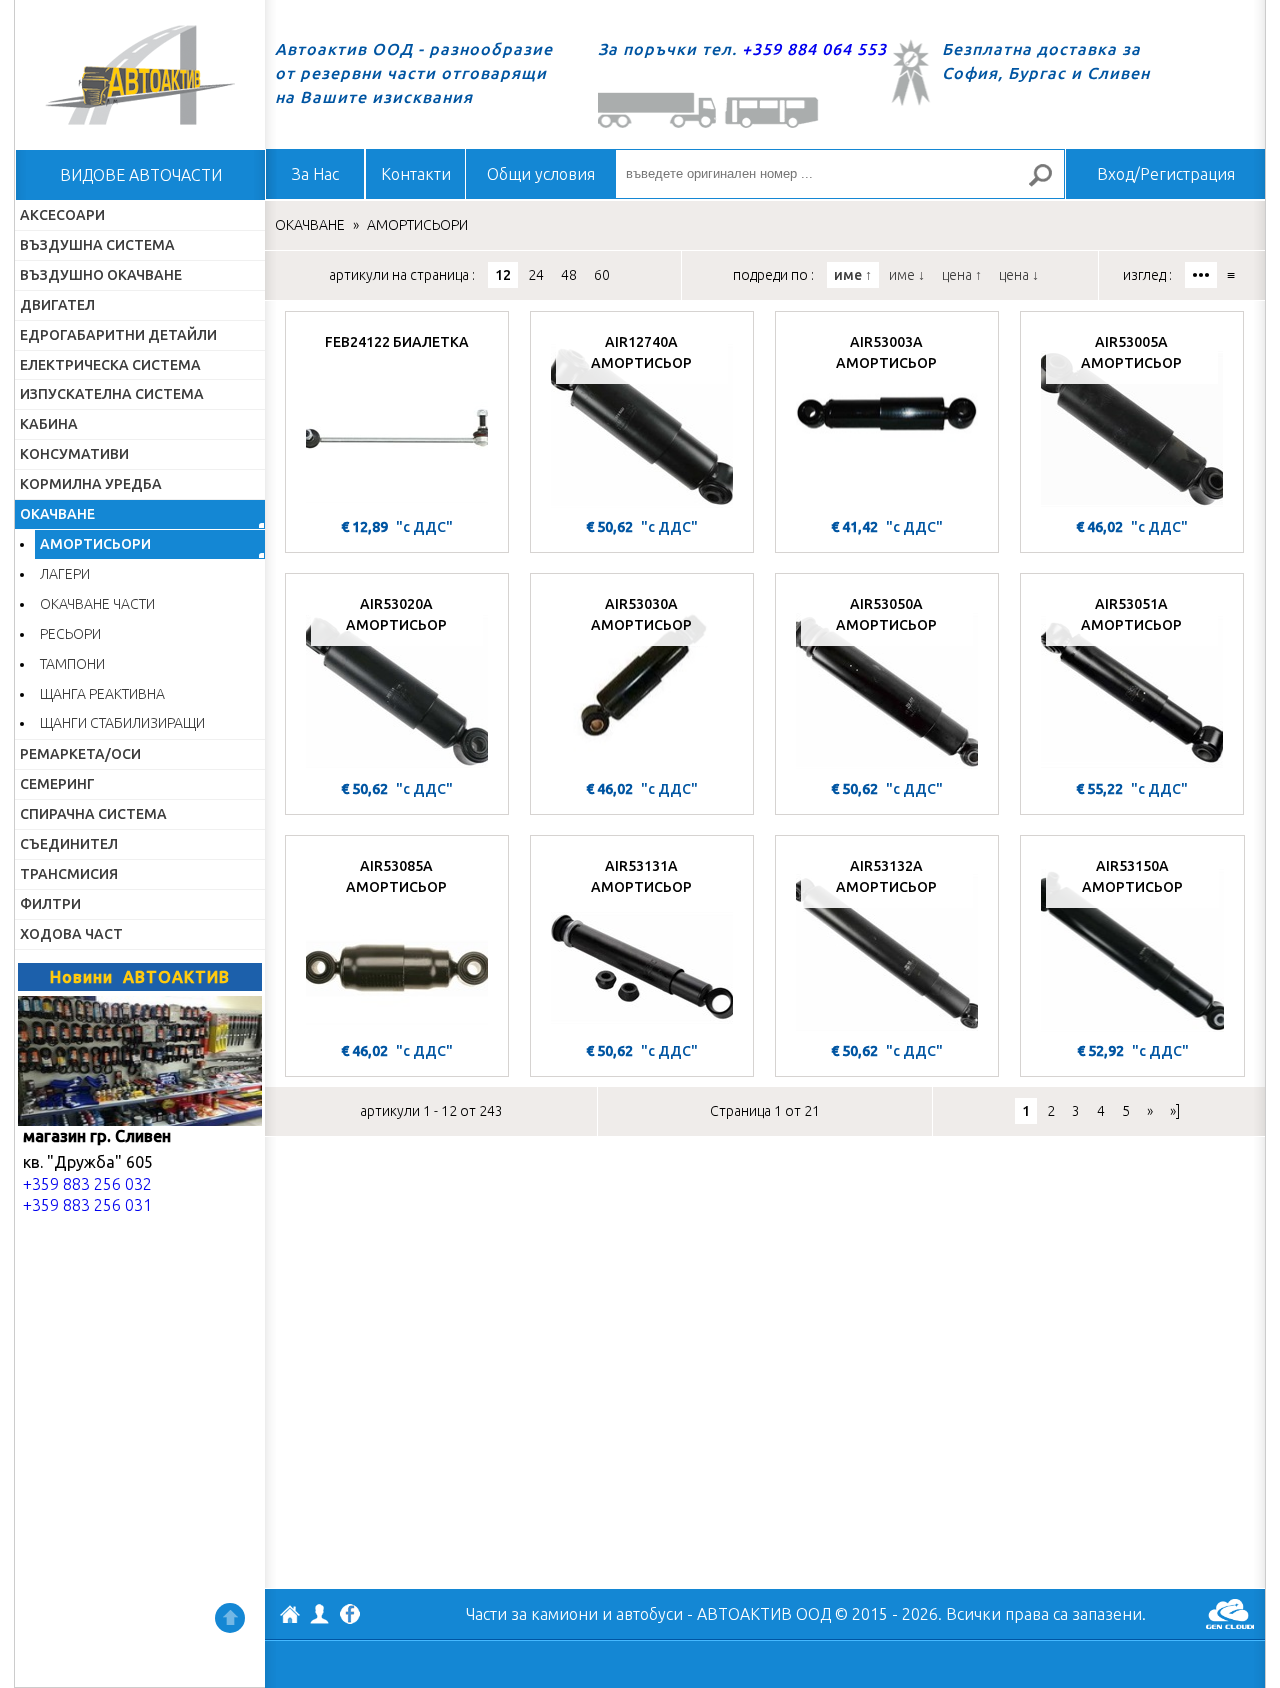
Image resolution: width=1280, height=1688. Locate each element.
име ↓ (907, 275)
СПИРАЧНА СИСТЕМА (93, 814)
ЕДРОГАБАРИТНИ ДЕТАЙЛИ (118, 335)
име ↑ (853, 275)
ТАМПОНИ (72, 664)
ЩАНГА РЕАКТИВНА (102, 694)
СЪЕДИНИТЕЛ (69, 844)
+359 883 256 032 (87, 1184)
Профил (320, 1614)
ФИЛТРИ (50, 904)
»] (1175, 1111)
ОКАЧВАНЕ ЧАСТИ (97, 604)
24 (536, 275)
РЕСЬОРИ (70, 634)
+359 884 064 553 (814, 49)
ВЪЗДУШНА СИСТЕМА (97, 245)
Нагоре (230, 1618)
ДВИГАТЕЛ (57, 305)
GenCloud (1230, 1614)
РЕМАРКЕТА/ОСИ (80, 754)
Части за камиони (532, 1614)
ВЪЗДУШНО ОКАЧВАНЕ (101, 275)
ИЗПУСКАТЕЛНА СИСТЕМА (112, 394)
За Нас (315, 174)
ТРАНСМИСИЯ (69, 874)
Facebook (350, 1616)
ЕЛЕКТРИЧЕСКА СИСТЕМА (110, 365)
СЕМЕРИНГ (57, 784)
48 (569, 275)
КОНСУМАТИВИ (74, 454)
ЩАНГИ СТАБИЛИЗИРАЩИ (122, 723)
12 (503, 275)
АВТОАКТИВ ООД (290, 1617)
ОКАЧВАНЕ (57, 514)
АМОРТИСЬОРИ (95, 544)
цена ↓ (1019, 275)
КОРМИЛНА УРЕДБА (91, 484)
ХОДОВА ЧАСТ (71, 934)
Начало (140, 75)
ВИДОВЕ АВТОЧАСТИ (141, 175)
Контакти (416, 174)
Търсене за (1049, 183)
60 (602, 275)
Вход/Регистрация (1166, 174)
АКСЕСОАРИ (62, 215)
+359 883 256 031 (87, 1205)
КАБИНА (49, 424)
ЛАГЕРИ (65, 574)
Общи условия (541, 174)
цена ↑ (962, 275)
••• (1201, 275)
